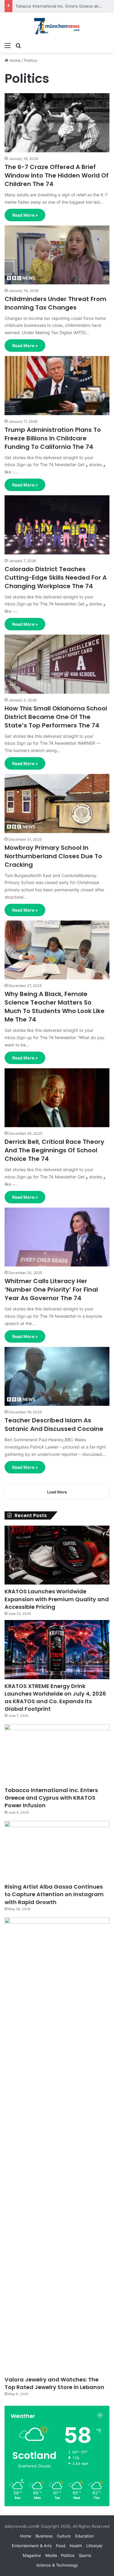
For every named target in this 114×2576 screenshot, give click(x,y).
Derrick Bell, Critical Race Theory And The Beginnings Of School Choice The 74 (54, 1150)
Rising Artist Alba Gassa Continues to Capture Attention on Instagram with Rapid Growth (54, 1894)
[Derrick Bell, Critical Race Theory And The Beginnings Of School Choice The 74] (57, 1098)
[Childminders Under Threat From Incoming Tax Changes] (57, 255)
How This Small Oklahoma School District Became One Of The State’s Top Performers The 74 (56, 717)
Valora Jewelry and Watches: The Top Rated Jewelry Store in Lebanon (54, 2383)
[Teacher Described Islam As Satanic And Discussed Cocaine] (57, 1376)
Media (51, 2555)
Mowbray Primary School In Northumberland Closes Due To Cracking (53, 856)
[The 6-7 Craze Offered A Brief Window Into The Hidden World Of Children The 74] (57, 123)
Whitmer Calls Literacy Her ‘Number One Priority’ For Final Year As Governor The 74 (51, 1290)
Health (76, 2546)
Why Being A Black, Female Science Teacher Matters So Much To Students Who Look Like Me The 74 (55, 1007)
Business (44, 2536)
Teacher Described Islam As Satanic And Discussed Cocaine (54, 1425)
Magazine (32, 2555)
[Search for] (18, 45)
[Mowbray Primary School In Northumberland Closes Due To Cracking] (57, 803)
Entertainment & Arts (32, 2546)
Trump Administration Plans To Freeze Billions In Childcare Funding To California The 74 (53, 438)
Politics (68, 2555)
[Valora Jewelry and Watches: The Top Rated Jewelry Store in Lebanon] (57, 2145)
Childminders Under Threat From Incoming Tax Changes (55, 303)
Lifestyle (94, 2546)
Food (61, 2546)
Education (85, 2536)
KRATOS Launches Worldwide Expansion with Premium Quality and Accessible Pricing (57, 1599)
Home (14, 60)
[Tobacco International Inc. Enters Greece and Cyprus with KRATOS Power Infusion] (57, 1754)
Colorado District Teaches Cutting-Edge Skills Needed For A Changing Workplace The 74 (56, 578)
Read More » (25, 215)
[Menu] (8, 45)
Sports (85, 2555)
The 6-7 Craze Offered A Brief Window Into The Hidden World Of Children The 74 (57, 175)
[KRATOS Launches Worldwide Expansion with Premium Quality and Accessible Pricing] (57, 1555)
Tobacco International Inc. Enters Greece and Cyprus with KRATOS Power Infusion (51, 1798)
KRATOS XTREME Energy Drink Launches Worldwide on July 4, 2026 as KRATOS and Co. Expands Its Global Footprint (55, 1698)
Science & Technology (57, 2565)
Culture (64, 2536)
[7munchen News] (57, 26)
